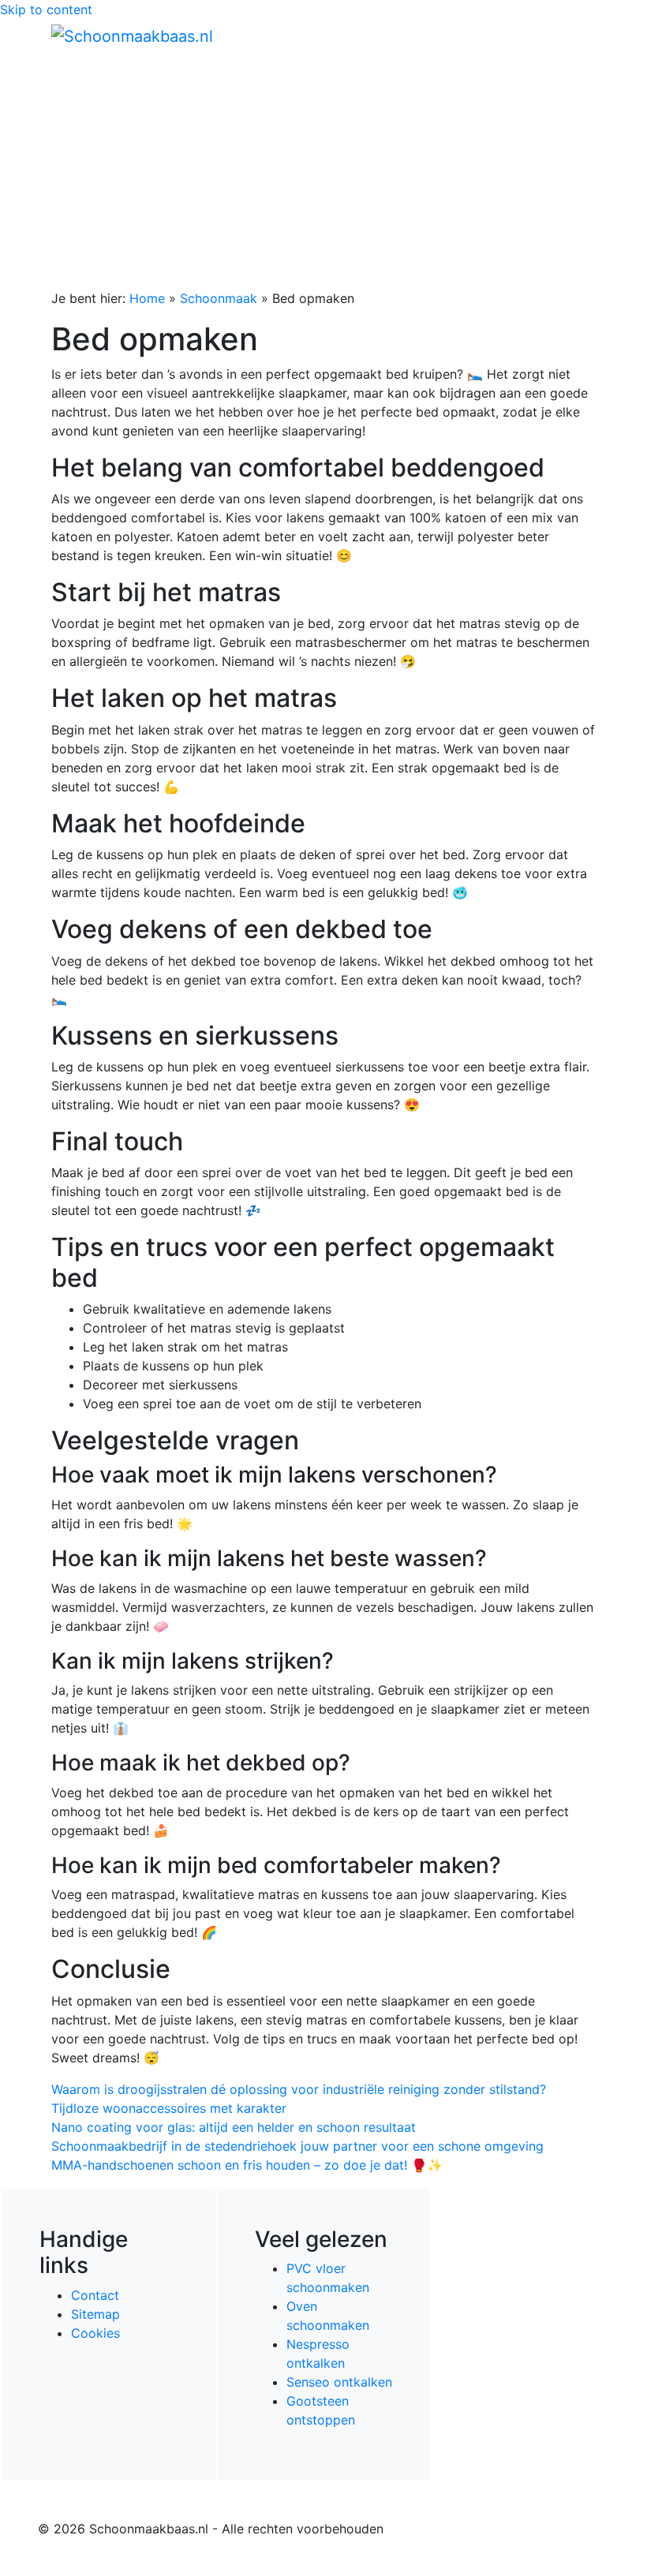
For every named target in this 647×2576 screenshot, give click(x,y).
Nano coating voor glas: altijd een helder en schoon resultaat (234, 2127)
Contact (95, 2295)
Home (147, 298)
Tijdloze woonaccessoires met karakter (169, 2108)
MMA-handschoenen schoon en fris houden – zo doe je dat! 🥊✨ (247, 2165)
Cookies (95, 2333)
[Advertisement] (323, 170)
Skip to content (46, 9)
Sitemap (95, 2314)
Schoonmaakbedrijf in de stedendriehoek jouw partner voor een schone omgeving (297, 2146)
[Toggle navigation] (574, 36)
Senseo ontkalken (339, 2382)
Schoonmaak (219, 298)
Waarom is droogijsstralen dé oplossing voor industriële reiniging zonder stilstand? (299, 2089)
